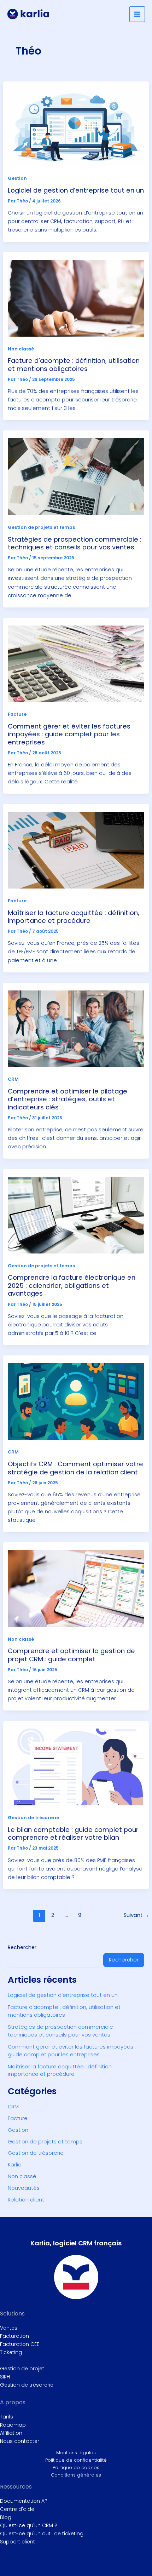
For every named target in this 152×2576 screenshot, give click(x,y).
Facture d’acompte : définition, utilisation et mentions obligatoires (74, 364)
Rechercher (22, 1947)
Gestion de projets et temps (41, 527)
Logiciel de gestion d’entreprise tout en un (76, 190)
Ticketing (11, 2352)
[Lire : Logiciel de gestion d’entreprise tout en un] (76, 127)
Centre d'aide (17, 2509)
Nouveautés (24, 2188)
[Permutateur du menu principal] (137, 14)
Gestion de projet (22, 2369)
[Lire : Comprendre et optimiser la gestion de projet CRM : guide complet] (76, 1588)
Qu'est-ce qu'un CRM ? (29, 2525)
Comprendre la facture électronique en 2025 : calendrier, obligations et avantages (72, 1285)
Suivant (136, 1915)
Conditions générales (76, 2475)
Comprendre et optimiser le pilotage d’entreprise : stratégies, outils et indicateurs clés (68, 1099)
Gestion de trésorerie (33, 1818)
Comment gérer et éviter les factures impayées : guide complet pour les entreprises (69, 734)
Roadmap (13, 2425)
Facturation (14, 2336)
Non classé (21, 349)
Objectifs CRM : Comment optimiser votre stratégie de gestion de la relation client (75, 1468)
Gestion (17, 178)
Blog (6, 2517)
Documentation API (24, 2501)
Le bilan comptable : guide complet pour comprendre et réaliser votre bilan (73, 1834)
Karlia (15, 2165)
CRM (13, 1079)
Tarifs (7, 2417)
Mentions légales (76, 2453)
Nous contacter (20, 2441)
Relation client (26, 2200)
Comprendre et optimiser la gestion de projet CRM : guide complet (71, 1655)
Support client (17, 2542)
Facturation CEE (20, 2344)
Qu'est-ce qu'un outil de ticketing (42, 2534)
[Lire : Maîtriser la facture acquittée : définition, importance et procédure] (76, 850)
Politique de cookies (76, 2468)
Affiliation (11, 2433)
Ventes (9, 2328)
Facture (17, 714)
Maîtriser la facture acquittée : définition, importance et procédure (74, 917)
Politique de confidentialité (76, 2460)
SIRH (5, 2377)
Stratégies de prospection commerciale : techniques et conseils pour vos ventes (75, 543)
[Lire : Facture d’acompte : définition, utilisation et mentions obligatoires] (76, 298)
